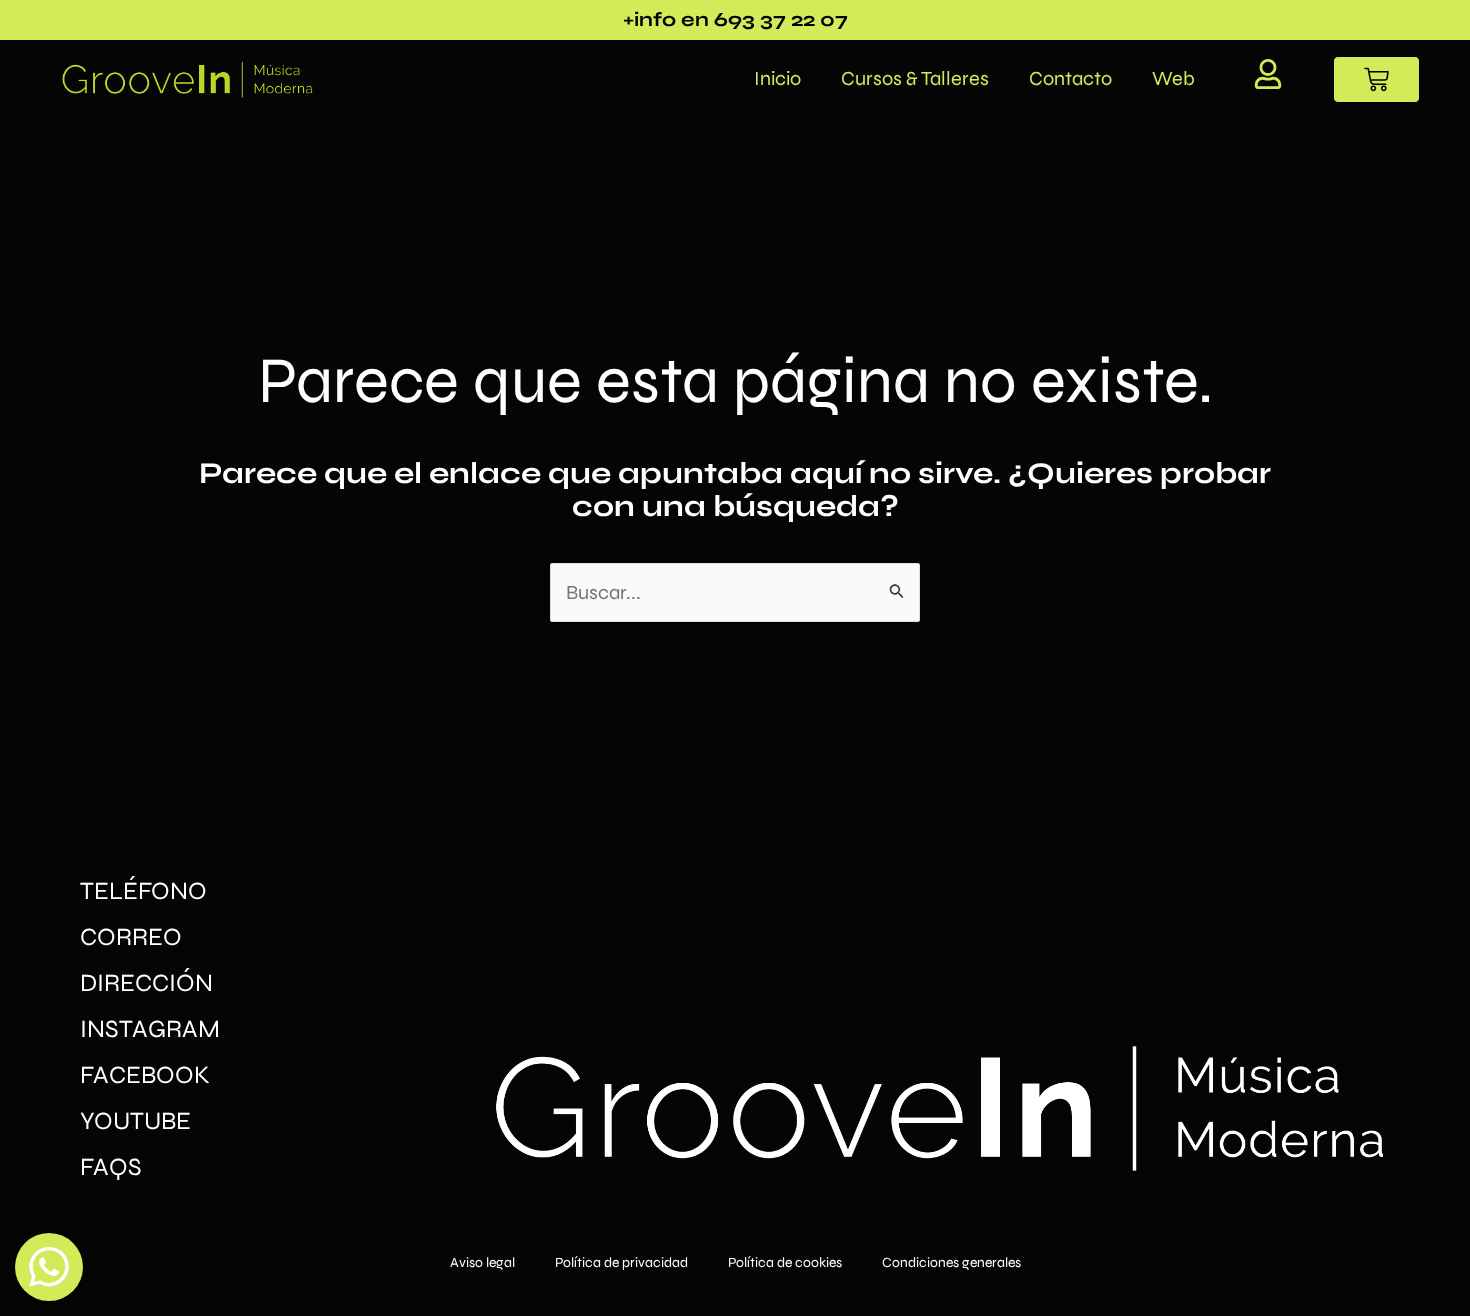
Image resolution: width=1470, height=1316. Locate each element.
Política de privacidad (621, 1262)
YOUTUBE (135, 1121)
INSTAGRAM (150, 1029)
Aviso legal (482, 1262)
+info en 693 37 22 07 (735, 19)
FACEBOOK (145, 1075)
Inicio (777, 78)
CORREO (131, 937)
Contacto (1070, 78)
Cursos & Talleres (915, 78)
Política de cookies (785, 1262)
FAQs (111, 1167)
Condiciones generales (951, 1262)
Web (1173, 78)
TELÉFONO (143, 891)
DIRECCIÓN (146, 983)
